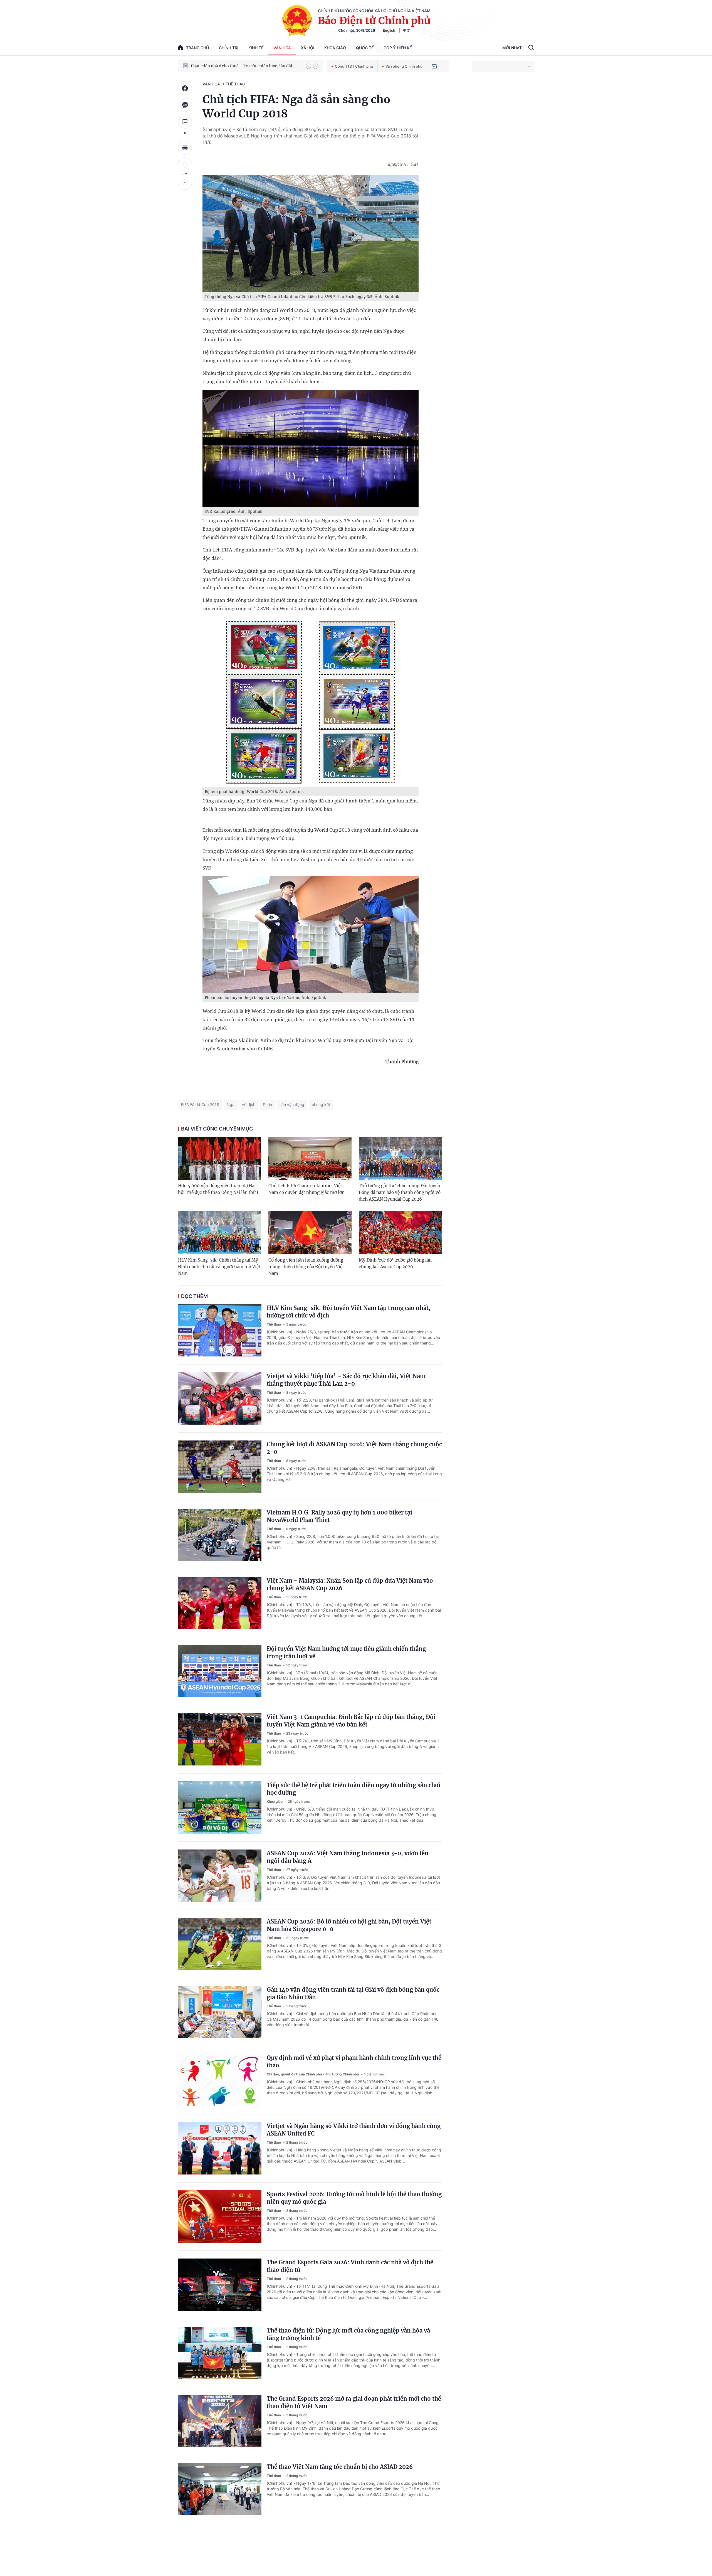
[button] (308, 66)
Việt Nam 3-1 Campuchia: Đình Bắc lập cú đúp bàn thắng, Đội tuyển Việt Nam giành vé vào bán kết (351, 1721)
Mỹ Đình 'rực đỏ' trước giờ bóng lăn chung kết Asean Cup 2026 (395, 1263)
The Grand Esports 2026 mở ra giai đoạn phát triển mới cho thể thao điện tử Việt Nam (354, 2402)
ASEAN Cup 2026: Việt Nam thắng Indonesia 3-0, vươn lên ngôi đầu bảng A (348, 1857)
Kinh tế (256, 48)
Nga (231, 1104)
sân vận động (292, 1104)
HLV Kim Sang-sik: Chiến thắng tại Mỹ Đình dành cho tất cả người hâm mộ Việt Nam (219, 1267)
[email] (434, 66)
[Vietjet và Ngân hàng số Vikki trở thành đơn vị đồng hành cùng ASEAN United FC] (220, 2148)
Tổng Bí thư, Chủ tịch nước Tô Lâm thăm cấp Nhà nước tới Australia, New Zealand (246, 66)
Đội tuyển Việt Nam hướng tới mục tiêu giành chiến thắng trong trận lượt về (346, 1653)
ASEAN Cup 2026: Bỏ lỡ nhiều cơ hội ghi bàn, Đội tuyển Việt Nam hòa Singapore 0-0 (349, 1925)
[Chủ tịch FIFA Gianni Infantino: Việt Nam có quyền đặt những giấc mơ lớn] (310, 1158)
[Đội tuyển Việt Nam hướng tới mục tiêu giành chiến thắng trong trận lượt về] (220, 1671)
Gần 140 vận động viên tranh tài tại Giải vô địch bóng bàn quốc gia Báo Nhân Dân (353, 1993)
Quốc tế (365, 48)
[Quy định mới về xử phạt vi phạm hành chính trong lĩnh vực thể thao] (220, 2080)
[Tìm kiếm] (531, 48)
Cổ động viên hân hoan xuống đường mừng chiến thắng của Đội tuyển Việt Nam (306, 1267)
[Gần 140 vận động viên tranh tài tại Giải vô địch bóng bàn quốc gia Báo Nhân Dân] (220, 2012)
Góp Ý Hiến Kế (398, 48)
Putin (267, 1104)
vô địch (249, 1104)
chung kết (321, 1104)
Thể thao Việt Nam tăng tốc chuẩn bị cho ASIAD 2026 (340, 2467)
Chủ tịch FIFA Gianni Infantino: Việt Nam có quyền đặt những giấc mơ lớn (306, 1189)
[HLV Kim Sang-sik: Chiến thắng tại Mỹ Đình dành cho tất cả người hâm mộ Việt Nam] (220, 1233)
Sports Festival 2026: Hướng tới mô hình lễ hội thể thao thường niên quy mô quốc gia (354, 2198)
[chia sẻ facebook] (185, 88)
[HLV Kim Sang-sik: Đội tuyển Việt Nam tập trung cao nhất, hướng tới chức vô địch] (220, 1330)
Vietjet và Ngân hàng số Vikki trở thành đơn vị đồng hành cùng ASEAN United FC (354, 2130)
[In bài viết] (185, 148)
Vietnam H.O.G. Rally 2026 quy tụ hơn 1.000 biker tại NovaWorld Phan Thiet (339, 1516)
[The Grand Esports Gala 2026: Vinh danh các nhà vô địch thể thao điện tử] (220, 2285)
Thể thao (235, 84)
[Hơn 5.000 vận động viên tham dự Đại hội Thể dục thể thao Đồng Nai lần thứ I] (220, 1158)
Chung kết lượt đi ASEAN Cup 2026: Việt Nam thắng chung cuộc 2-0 (354, 1448)
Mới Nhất (512, 48)
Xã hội (308, 48)
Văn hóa (282, 48)
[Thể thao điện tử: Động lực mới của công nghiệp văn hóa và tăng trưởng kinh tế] (220, 2353)
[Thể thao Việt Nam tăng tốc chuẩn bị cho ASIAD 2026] (220, 2489)
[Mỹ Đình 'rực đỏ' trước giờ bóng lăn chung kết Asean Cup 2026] (400, 1233)
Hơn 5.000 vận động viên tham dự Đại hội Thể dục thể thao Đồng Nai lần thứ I (218, 1189)
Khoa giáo (335, 48)
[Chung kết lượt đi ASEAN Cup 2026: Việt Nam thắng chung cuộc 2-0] (220, 1467)
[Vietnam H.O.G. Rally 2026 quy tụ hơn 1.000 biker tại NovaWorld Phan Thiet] (220, 1535)
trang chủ (197, 48)
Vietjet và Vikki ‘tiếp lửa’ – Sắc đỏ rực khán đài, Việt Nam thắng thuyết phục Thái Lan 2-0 (346, 1380)
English (389, 30)
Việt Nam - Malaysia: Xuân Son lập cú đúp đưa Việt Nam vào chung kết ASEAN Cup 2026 (350, 1584)
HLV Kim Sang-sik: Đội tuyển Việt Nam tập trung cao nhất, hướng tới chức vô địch (349, 1312)
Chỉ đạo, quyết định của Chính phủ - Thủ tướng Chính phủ (313, 2074)
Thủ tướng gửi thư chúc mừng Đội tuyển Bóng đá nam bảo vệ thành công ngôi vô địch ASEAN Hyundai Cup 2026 (400, 1192)
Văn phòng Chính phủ (404, 66)
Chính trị (229, 48)
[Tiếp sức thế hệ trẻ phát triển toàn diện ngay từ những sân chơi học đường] (220, 1807)
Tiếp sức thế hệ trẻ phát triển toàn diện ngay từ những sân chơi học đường (353, 1789)
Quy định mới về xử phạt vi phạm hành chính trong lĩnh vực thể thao (354, 2062)
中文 (407, 30)
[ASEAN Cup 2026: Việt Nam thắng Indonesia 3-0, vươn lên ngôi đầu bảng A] (220, 1876)
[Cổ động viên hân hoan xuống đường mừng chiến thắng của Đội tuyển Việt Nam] (310, 1233)
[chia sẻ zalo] (185, 105)
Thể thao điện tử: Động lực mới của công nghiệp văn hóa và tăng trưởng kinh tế (348, 2334)
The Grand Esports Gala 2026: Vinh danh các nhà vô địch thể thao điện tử (350, 2266)
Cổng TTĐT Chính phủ (354, 66)
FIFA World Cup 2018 (200, 1104)
